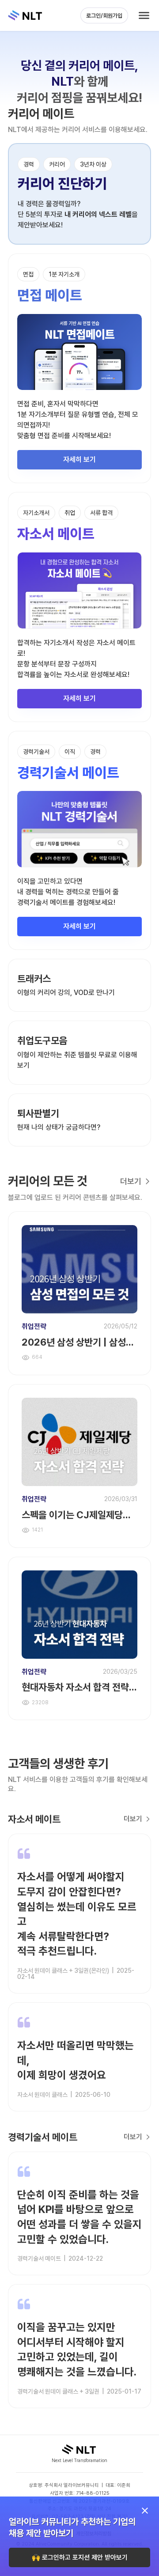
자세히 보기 (79, 460)
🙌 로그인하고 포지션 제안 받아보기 (80, 2557)
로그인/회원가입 (104, 16)
